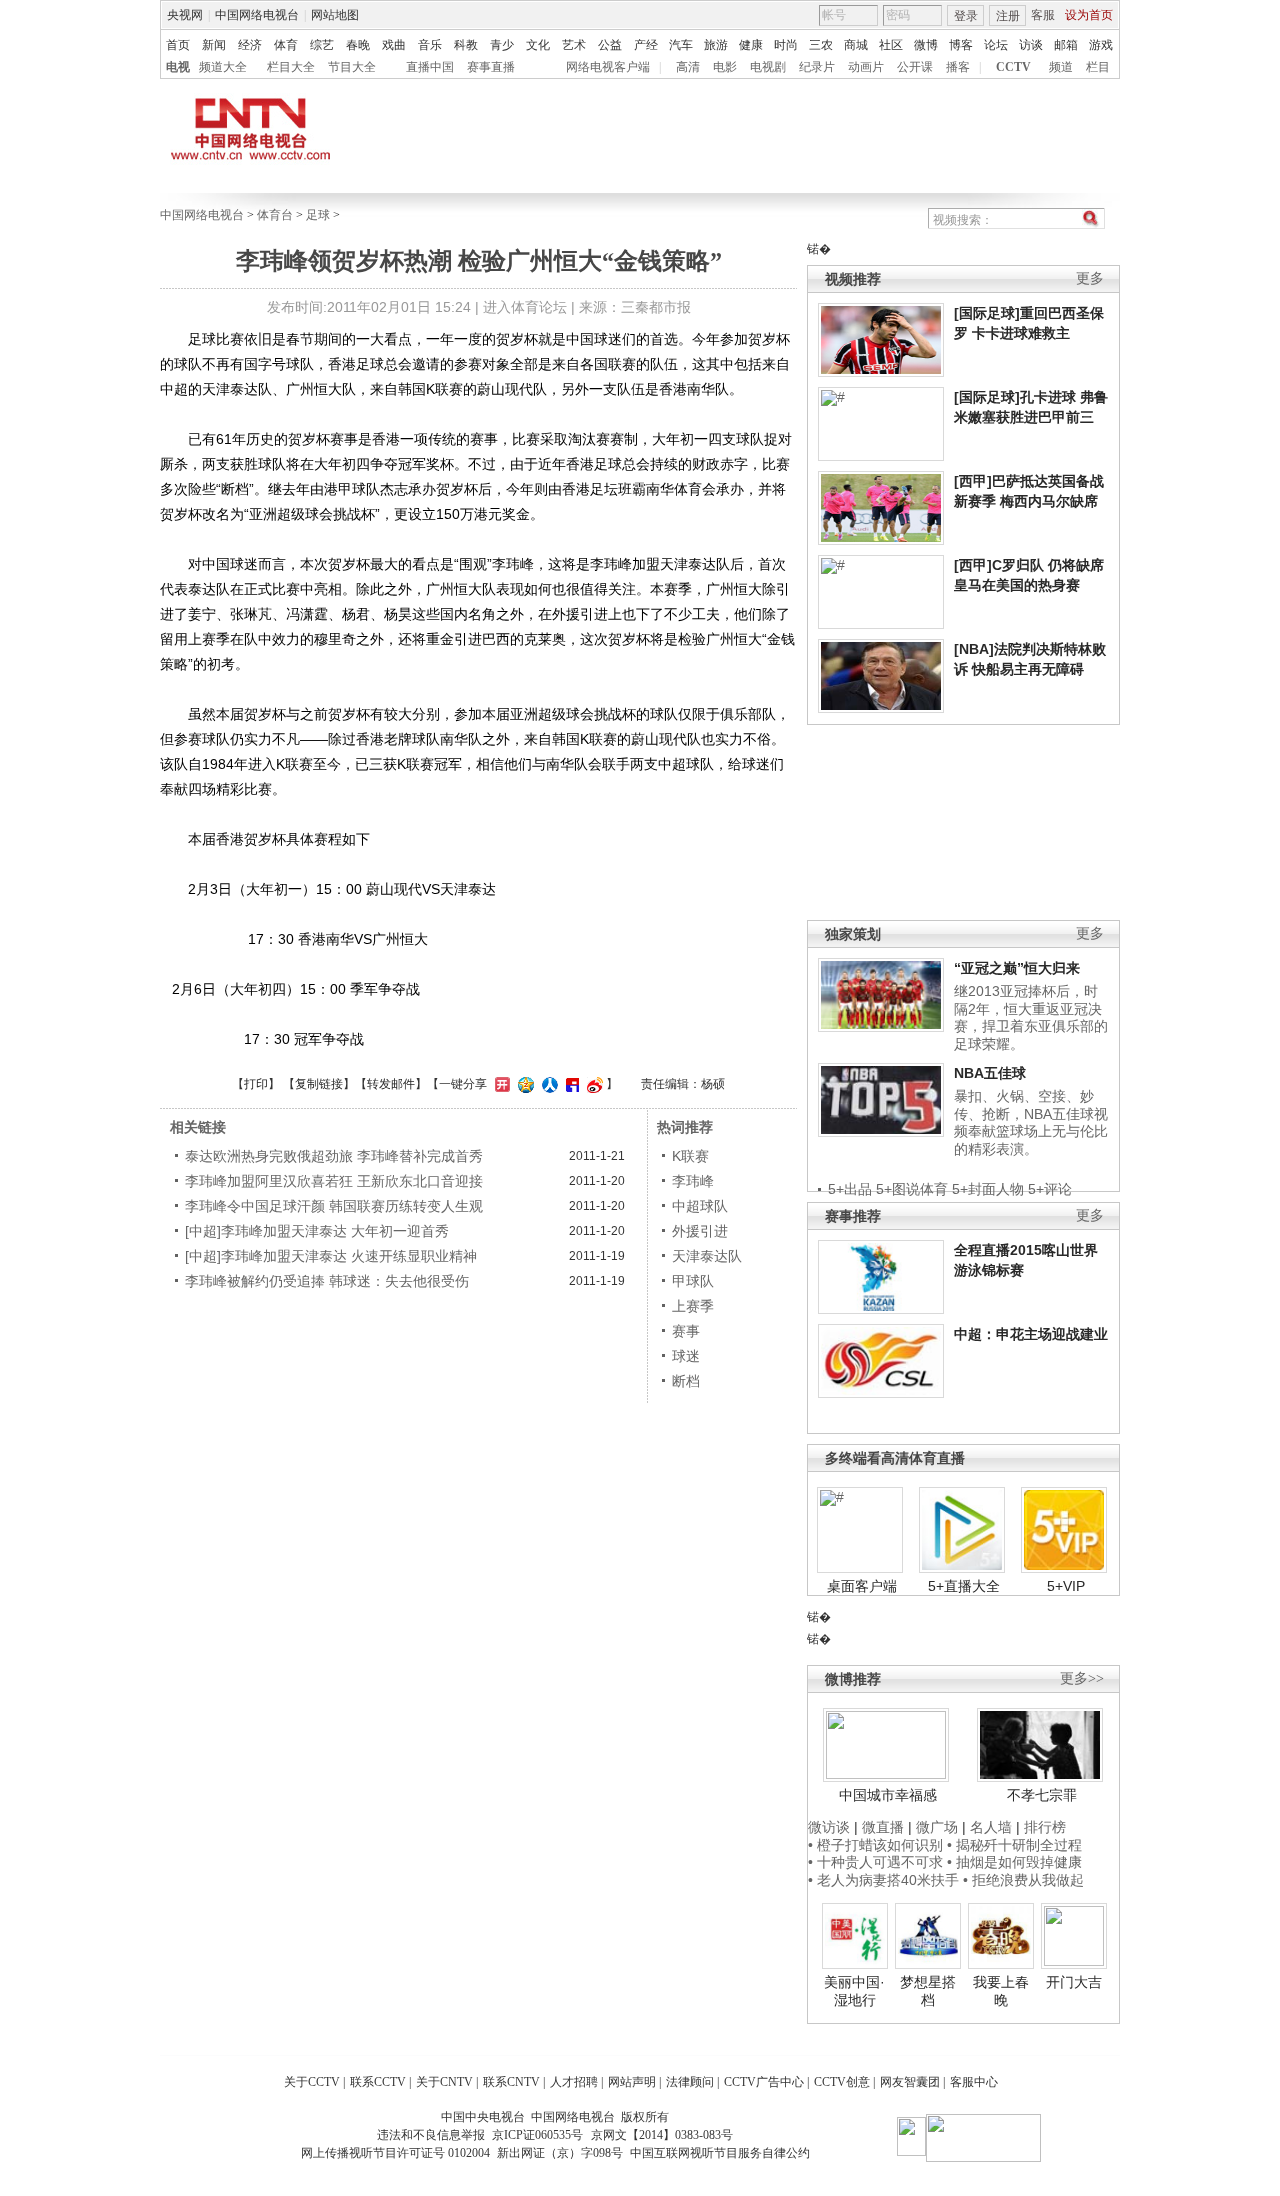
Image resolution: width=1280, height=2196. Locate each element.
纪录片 (817, 67)
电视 (178, 67)
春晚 (358, 45)
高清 (688, 67)
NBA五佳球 (990, 1073)
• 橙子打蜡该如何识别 (875, 1845)
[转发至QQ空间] (523, 1084)
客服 (1043, 15)
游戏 (1101, 45)
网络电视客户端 (608, 67)
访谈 (1031, 45)
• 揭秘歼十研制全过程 (1014, 1845)
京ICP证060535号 (537, 2135)
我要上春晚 (1001, 1991)
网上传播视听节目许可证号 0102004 (395, 2153)
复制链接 (319, 1084)
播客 (958, 67)
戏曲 (394, 45)
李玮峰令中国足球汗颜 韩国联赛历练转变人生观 (334, 1206)
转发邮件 (391, 1084)
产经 (646, 45)
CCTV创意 (842, 2082)
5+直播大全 (964, 1586)
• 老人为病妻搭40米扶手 (883, 1880)
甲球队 (693, 1281)
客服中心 (974, 2082)
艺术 (574, 45)
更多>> (1082, 1678)
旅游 (716, 45)
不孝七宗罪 (1042, 1795)
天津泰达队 (707, 1256)
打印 (256, 1084)
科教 (466, 45)
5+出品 (850, 1189)
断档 (686, 1381)
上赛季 (693, 1306)
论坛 (996, 45)
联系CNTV (511, 2082)
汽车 (681, 45)
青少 (502, 45)
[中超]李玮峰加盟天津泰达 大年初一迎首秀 (317, 1231)
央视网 (185, 15)
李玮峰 (693, 1181)
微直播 (883, 1827)
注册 (1008, 16)
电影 (725, 67)
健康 (751, 45)
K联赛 (690, 1156)
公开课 (915, 67)
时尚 (786, 45)
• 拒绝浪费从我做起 (1023, 1880)
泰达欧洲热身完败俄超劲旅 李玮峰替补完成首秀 (334, 1156)
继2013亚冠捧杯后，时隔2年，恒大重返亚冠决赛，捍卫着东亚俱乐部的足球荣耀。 (1031, 1017)
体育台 (275, 215)
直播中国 (430, 67)
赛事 (686, 1331)
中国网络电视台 (257, 15)
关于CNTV (444, 2082)
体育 (286, 45)
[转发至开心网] (500, 1084)
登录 (966, 16)
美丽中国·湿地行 (854, 1991)
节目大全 (352, 67)
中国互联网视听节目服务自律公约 (720, 2153)
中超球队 (700, 1206)
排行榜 (1045, 1827)
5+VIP (1066, 1586)
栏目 (1098, 67)
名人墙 (991, 1827)
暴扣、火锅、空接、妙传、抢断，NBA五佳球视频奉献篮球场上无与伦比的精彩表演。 (1031, 1122)
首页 (178, 45)
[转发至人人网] (547, 1084)
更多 (1090, 278)
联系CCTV (378, 2082)
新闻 (214, 45)
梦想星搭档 (928, 1991)
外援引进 (700, 1231)
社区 (891, 45)
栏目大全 (291, 67)
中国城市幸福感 (888, 1795)
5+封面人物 (988, 1189)
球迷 (686, 1356)
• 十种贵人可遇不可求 (877, 1862)
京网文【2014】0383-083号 (662, 2135)
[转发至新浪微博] (592, 1084)
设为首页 (1089, 15)
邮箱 (1066, 45)
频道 (1061, 67)
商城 (856, 45)
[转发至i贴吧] (570, 1084)
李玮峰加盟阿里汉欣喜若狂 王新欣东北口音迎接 (334, 1181)
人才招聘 (574, 2082)
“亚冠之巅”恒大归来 (1017, 968)
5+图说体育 (912, 1189)
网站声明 (632, 2082)
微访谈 (829, 1827)
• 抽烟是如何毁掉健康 (1014, 1862)
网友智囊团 (910, 2082)
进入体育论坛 (525, 307)
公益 (610, 45)
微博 (926, 45)
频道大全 (223, 67)
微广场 (937, 1827)
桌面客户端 (862, 1586)
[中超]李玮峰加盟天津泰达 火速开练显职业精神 (331, 1256)
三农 (821, 45)
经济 (250, 45)
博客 (961, 45)
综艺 (322, 45)
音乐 (430, 45)
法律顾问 (690, 2082)
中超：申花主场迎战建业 (1031, 1334)
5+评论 (1050, 1189)
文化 (538, 45)
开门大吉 (1074, 1982)
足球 (318, 215)
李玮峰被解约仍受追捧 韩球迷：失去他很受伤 (327, 1281)
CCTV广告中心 (764, 2082)
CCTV (1013, 67)
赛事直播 (491, 67)
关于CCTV (312, 2082)
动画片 (866, 67)
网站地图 (335, 15)
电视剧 (768, 67)
